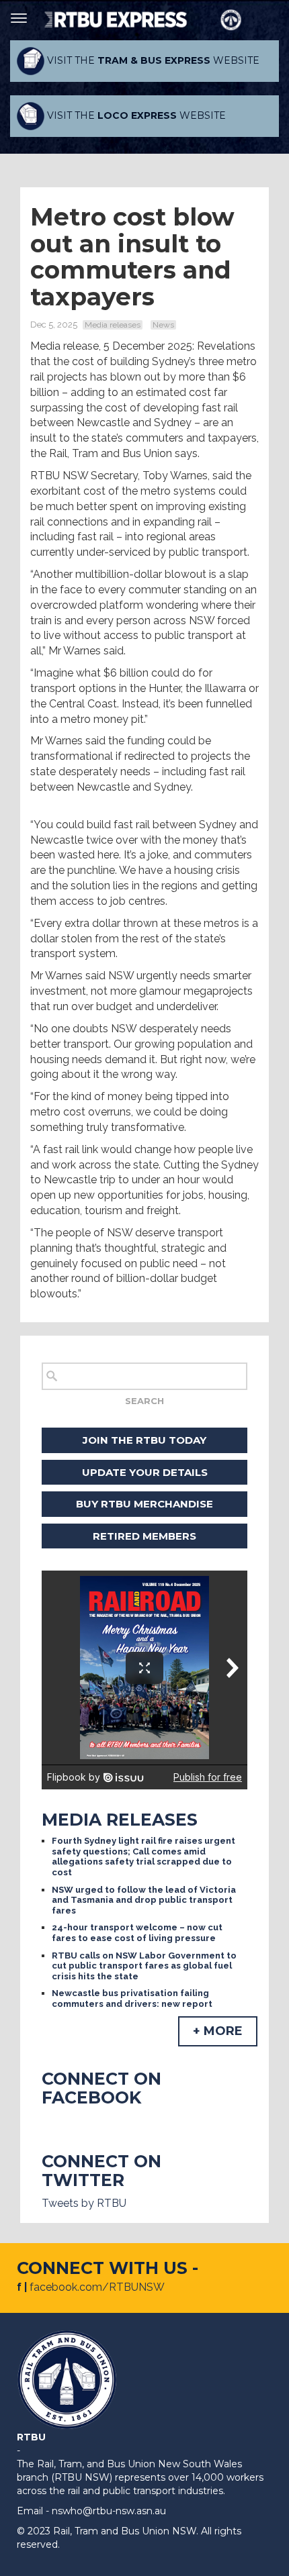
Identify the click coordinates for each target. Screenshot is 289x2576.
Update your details (145, 1472)
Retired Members (144, 1536)
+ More (218, 2031)
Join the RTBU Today (144, 1440)
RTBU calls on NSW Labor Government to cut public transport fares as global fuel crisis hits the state (144, 1966)
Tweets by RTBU (84, 2203)
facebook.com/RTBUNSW (97, 2287)
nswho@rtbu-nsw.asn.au (109, 2511)
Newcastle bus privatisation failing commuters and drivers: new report (132, 1998)
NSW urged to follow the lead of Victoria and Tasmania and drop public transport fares (144, 1900)
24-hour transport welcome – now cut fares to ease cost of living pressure (137, 1933)
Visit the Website (152, 60)
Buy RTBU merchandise (144, 1504)
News (163, 325)
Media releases (113, 325)
